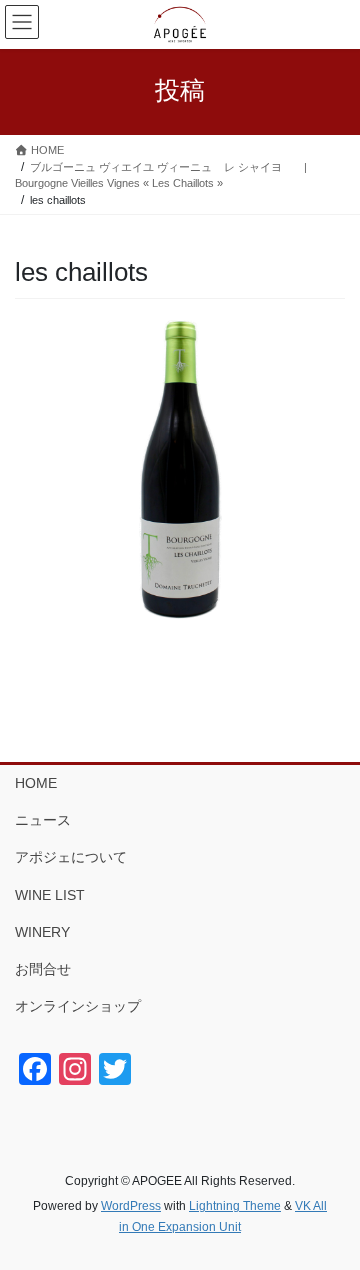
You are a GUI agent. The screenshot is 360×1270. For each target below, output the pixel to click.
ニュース (43, 820)
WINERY (42, 932)
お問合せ (43, 969)
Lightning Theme (235, 1206)
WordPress (131, 1206)
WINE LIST (50, 895)
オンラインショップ (78, 1006)
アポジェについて (71, 857)
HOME (36, 783)
